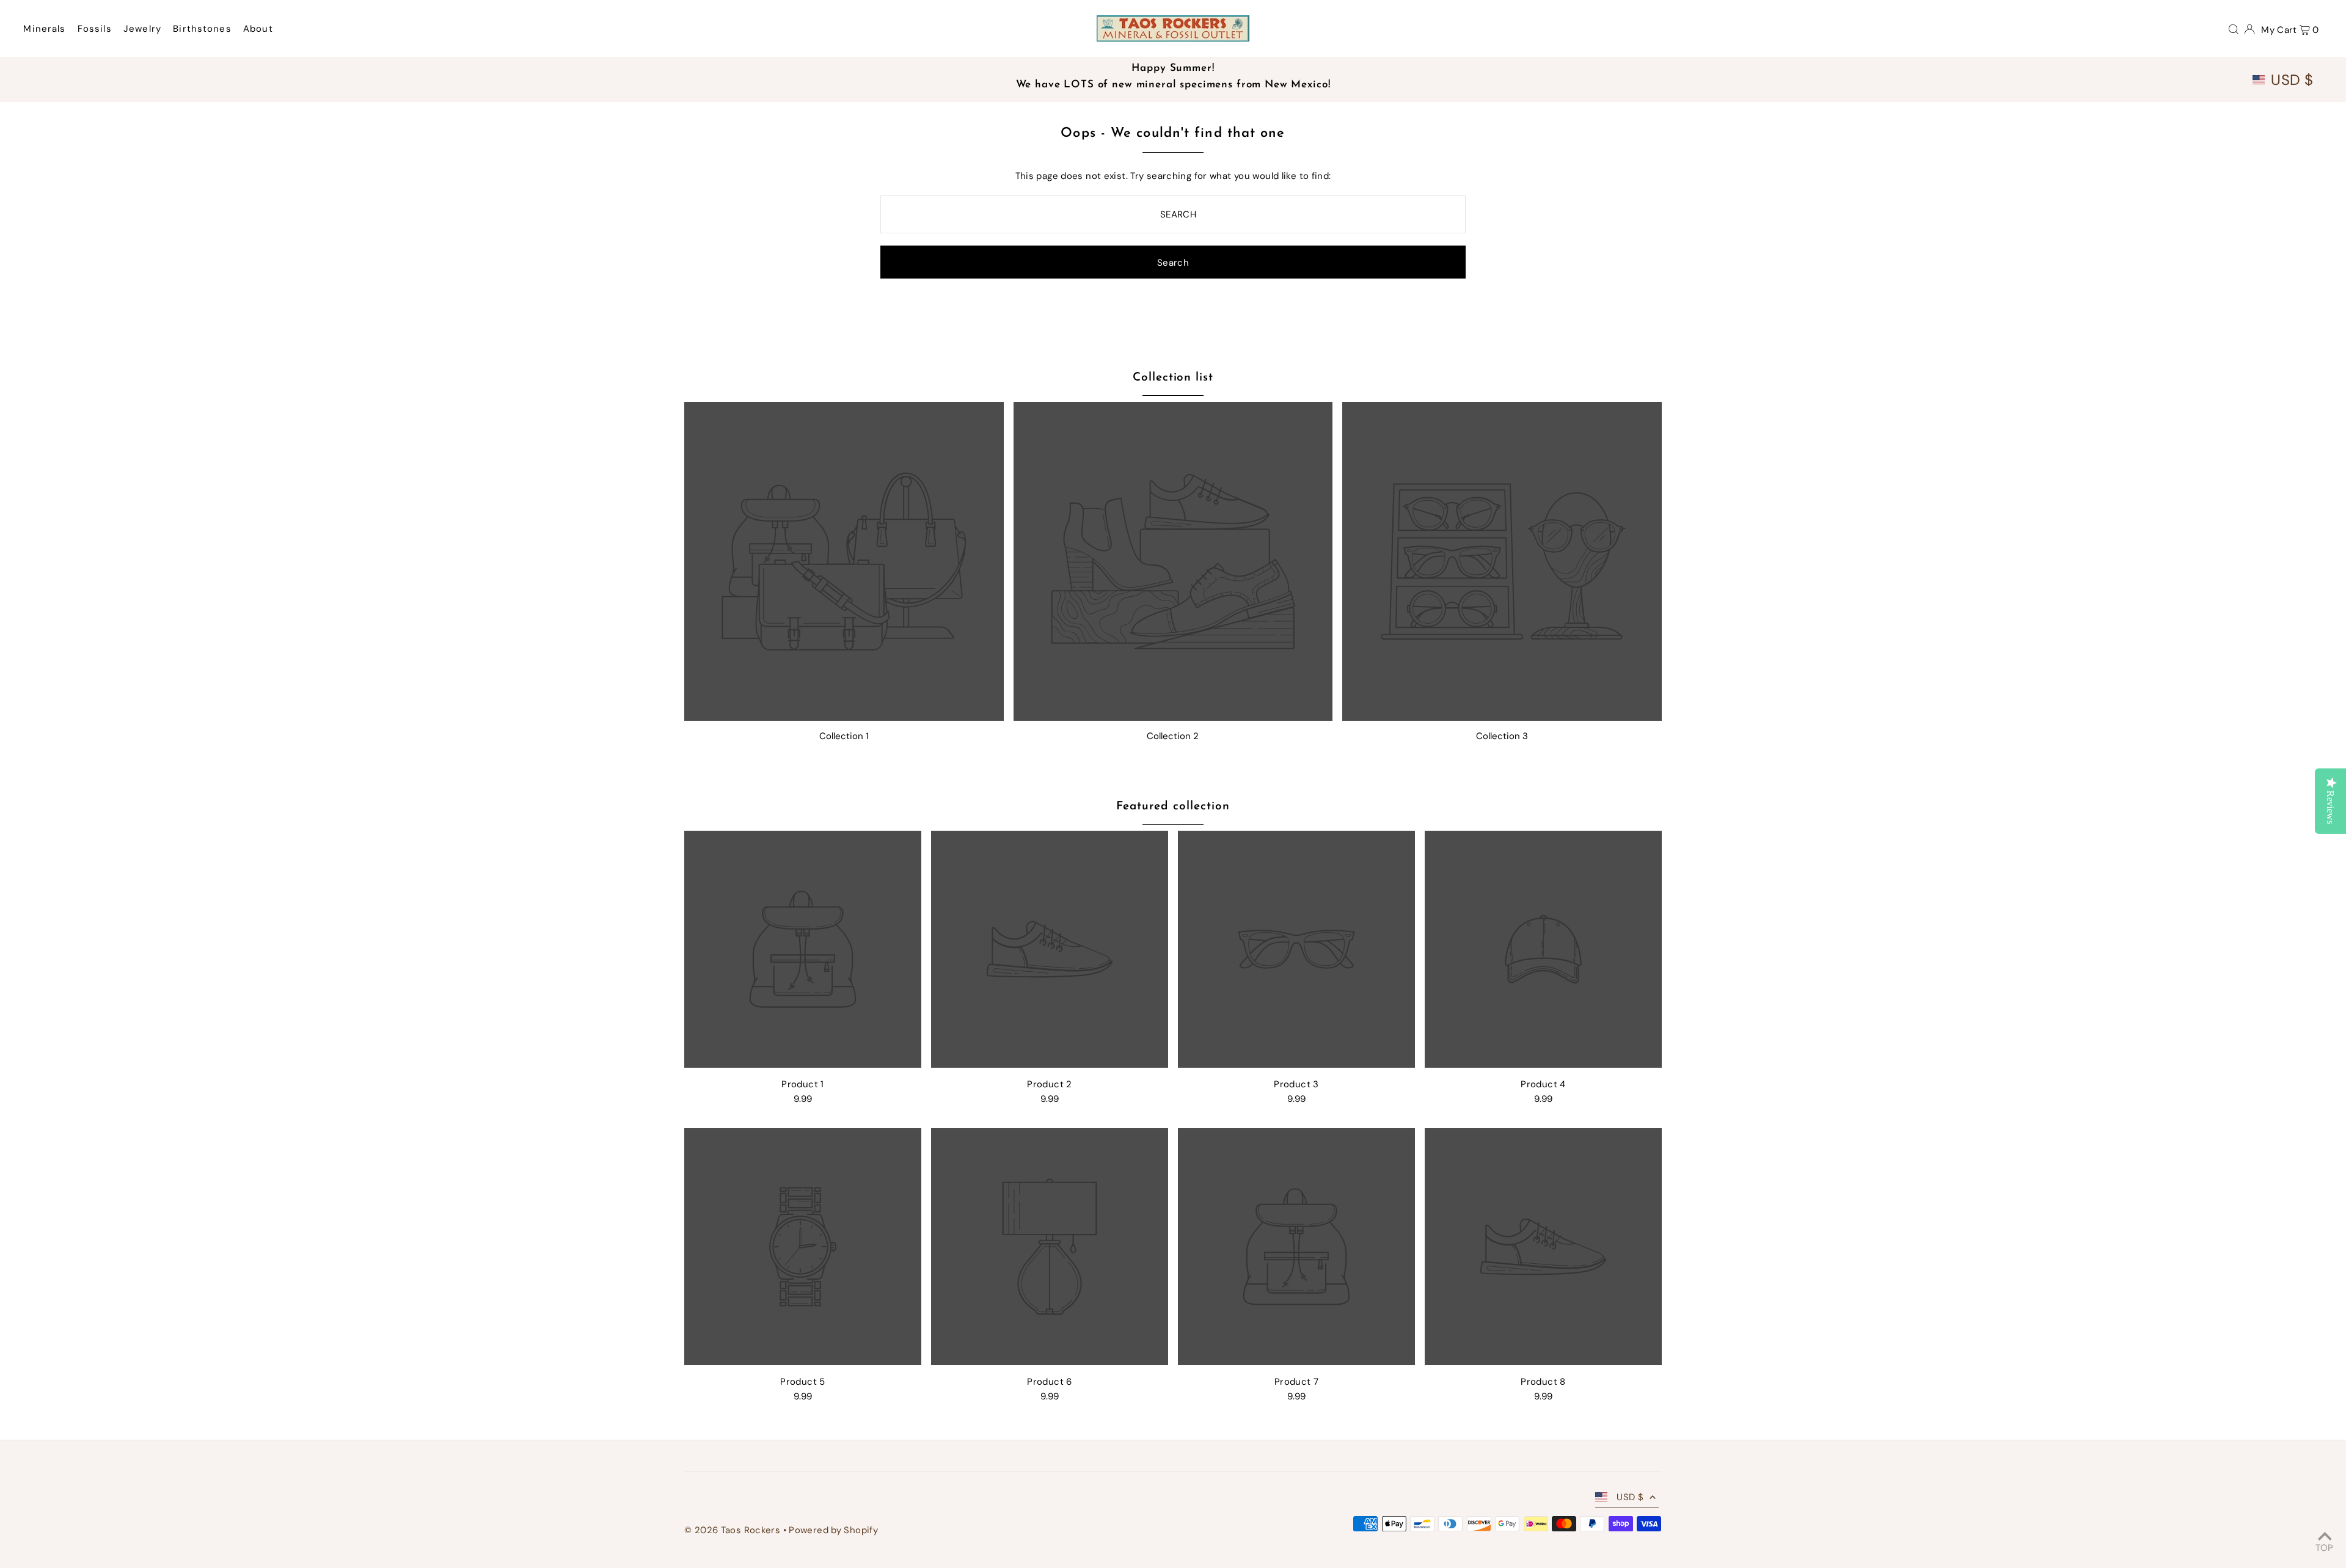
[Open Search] (2234, 29)
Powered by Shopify (833, 1530)
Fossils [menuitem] (95, 29)
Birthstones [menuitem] (202, 29)
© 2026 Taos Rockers (732, 1530)
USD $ (2292, 80)
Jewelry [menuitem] (142, 29)
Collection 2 (1173, 736)
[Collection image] (844, 562)
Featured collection (1173, 807)
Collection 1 (844, 736)
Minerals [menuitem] (44, 29)
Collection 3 (1502, 736)
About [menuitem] (258, 29)
